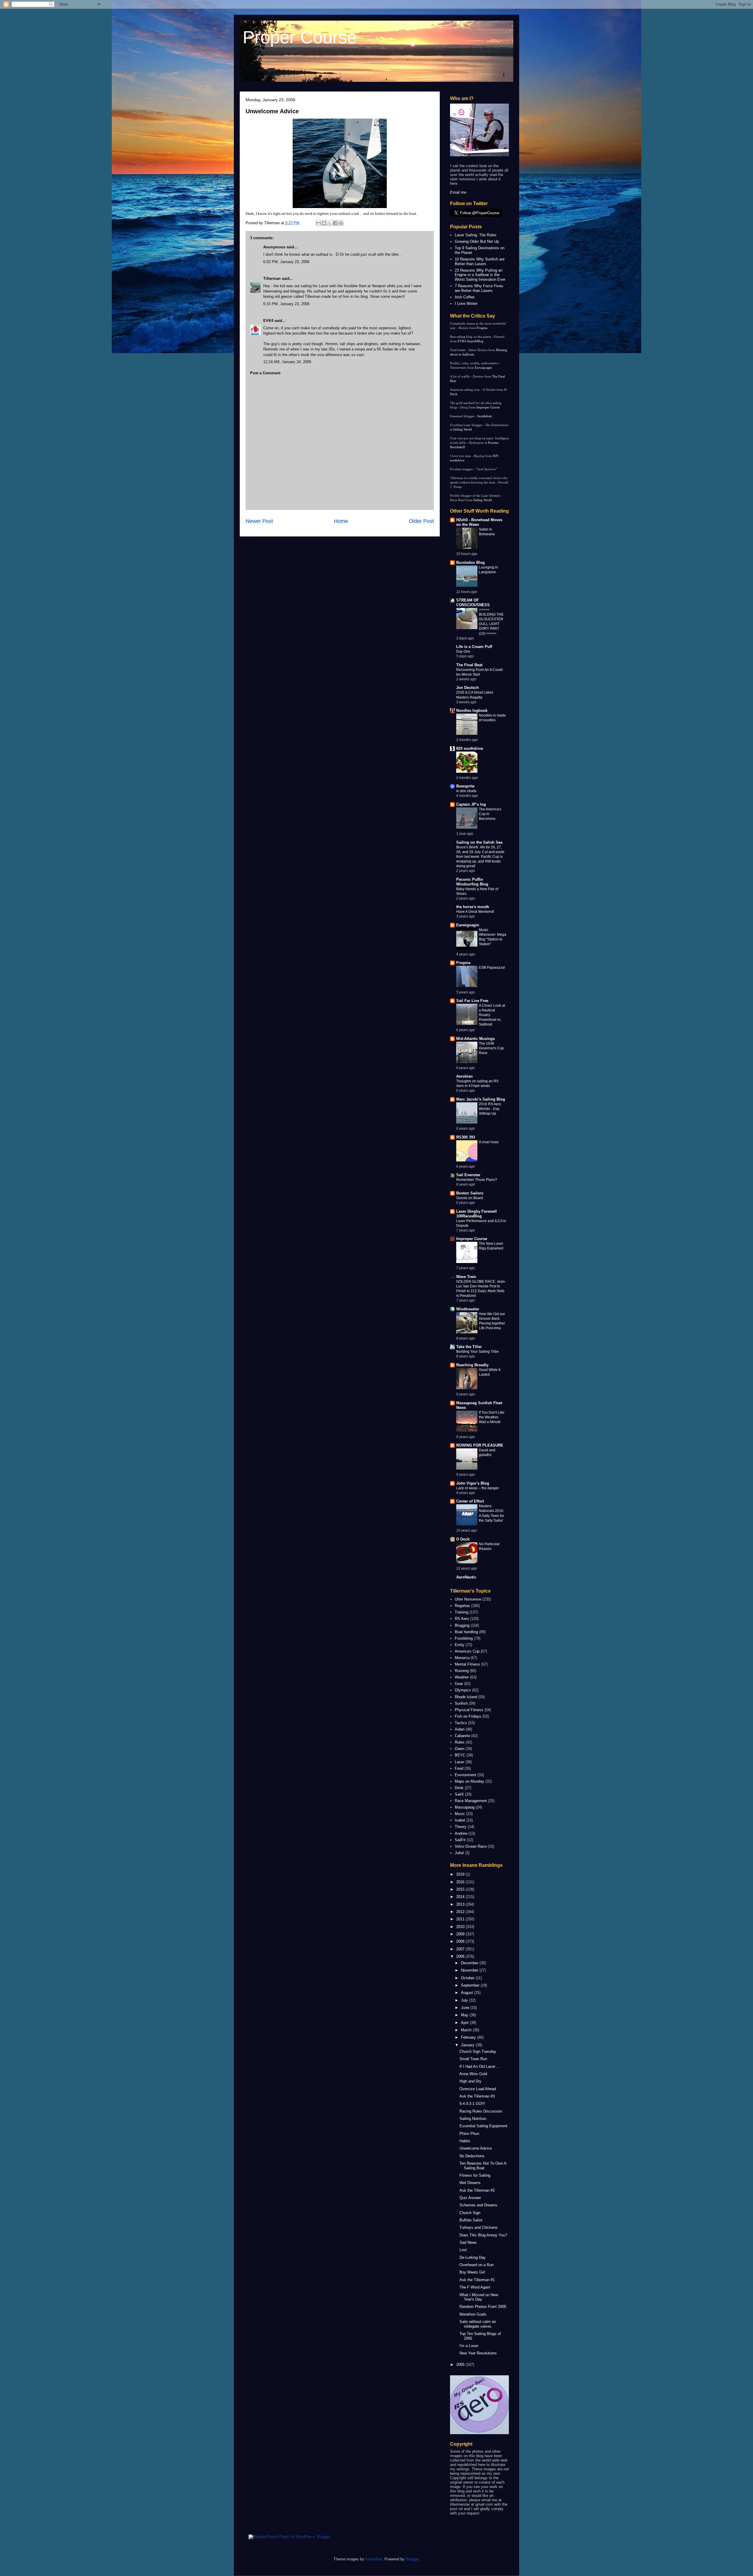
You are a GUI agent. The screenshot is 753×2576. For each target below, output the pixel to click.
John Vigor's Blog (473, 1483)
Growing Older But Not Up (477, 241)
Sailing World (463, 429)
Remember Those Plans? (477, 1180)
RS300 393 (466, 1137)
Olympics (463, 1690)
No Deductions (472, 2156)
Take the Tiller (469, 1347)
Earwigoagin (483, 368)
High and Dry (470, 2081)
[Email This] (319, 223)
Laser (459, 1762)
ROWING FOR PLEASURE (480, 1445)
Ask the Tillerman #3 (477, 2096)
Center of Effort (470, 1501)
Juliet (459, 1853)
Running (462, 1671)
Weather (462, 1677)
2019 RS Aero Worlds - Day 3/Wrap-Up (490, 1109)
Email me (458, 192)
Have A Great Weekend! (475, 912)
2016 (461, 1882)
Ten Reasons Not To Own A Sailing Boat (483, 2166)
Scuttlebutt (485, 416)
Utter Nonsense (468, 1599)
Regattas (462, 1606)
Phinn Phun (469, 2134)
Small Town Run (473, 2059)
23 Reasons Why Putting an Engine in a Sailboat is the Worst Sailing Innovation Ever (480, 275)
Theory (461, 1827)
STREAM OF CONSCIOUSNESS (473, 603)
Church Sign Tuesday (478, 2051)
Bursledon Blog (470, 562)
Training (462, 1612)
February (469, 2037)
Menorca (462, 1658)
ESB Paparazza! (492, 968)
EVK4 (268, 321)
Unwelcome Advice (272, 111)
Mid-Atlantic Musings (475, 1039)
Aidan (460, 1729)
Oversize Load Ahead (478, 2089)
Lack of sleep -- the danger (478, 1488)
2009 (461, 1934)
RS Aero (462, 1619)
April (465, 2023)
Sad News (468, 2242)
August (468, 1993)
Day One (463, 652)
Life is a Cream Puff (474, 647)
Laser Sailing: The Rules (476, 235)
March (467, 2030)
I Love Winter (466, 304)
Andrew (461, 1833)
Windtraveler (468, 1309)
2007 (461, 1949)
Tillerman (272, 279)
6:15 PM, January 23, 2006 (286, 304)
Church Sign (470, 2213)
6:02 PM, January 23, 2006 (286, 262)
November (470, 1970)
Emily (460, 1645)
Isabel (460, 1820)
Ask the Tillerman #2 (477, 2190)
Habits (465, 2141)
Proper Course (300, 37)
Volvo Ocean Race (471, 1846)
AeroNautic (466, 1577)
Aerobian (464, 1076)
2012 (461, 1912)
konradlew (374, 2559)
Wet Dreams (470, 2183)
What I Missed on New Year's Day (479, 2297)
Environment (465, 1775)
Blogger (412, 2559)
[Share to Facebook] (335, 223)
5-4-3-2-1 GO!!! (472, 2104)
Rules (460, 1742)
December (470, 1963)
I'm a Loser (469, 2346)
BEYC (460, 1755)
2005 (461, 2365)
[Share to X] (330, 223)
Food (459, 1768)
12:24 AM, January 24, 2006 (287, 362)
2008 (461, 1941)
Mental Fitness (467, 1664)
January (468, 2045)
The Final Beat (469, 665)
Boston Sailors (470, 1193)
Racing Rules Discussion (481, 2111)
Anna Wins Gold (473, 2074)
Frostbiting (464, 1638)
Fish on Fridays (468, 1716)
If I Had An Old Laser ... (480, 2066)
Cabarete (462, 1736)
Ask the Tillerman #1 (477, 2280)
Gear (459, 1684)
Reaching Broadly (472, 1365)
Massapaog (465, 1807)
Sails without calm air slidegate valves (478, 2324)
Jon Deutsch (468, 688)
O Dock (463, 1539)
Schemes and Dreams (478, 2205)
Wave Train (466, 1277)
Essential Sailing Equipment (483, 2126)
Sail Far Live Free (472, 1001)
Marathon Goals (473, 2314)
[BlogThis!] (324, 223)
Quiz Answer (470, 2198)
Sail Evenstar (468, 1175)
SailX (459, 1794)
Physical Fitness (469, 1710)
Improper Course (488, 407)
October (468, 1978)
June (466, 2008)
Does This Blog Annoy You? (483, 2235)
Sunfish (461, 1703)
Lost (463, 2250)
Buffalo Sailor (471, 2220)
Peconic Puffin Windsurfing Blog (472, 882)
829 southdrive (470, 748)
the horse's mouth (473, 907)
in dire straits (466, 791)
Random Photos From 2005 (483, 2307)
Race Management (471, 1801)
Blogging (462, 1625)
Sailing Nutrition (473, 2119)
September (471, 1985)
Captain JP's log (471, 804)
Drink (459, 1788)
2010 (461, 1927)
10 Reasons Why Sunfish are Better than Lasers (480, 261)
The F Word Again (475, 2287)
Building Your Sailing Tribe (478, 1352)
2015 (461, 1889)
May (465, 2015)
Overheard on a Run (477, 2265)
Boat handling (466, 1632)
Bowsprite (465, 786)
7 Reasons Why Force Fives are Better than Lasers (479, 288)
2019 (461, 1874)
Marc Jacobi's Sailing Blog (481, 1099)
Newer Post (259, 521)
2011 (461, 1919)
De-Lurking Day (473, 2257)
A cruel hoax (489, 1142)
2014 (461, 1897)
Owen (460, 1749)
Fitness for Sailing (475, 2175)
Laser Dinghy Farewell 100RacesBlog (477, 1214)
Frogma (482, 328)
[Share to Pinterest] (341, 223)
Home (341, 521)
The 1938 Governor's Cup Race (491, 1048)
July (465, 2000)
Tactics (461, 1723)
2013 (461, 1904)
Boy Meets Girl (472, 2272)
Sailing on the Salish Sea (479, 842)
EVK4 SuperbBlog (470, 341)
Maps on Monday (469, 1781)
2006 (461, 1956)
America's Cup (467, 1651)
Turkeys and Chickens (479, 2227)
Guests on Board (470, 1198)
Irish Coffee (465, 297)
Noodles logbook (472, 711)
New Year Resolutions (478, 2353)
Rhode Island (466, 1697)
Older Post (421, 521)
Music (460, 1814)
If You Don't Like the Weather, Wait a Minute (492, 1417)
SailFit (460, 1840)
